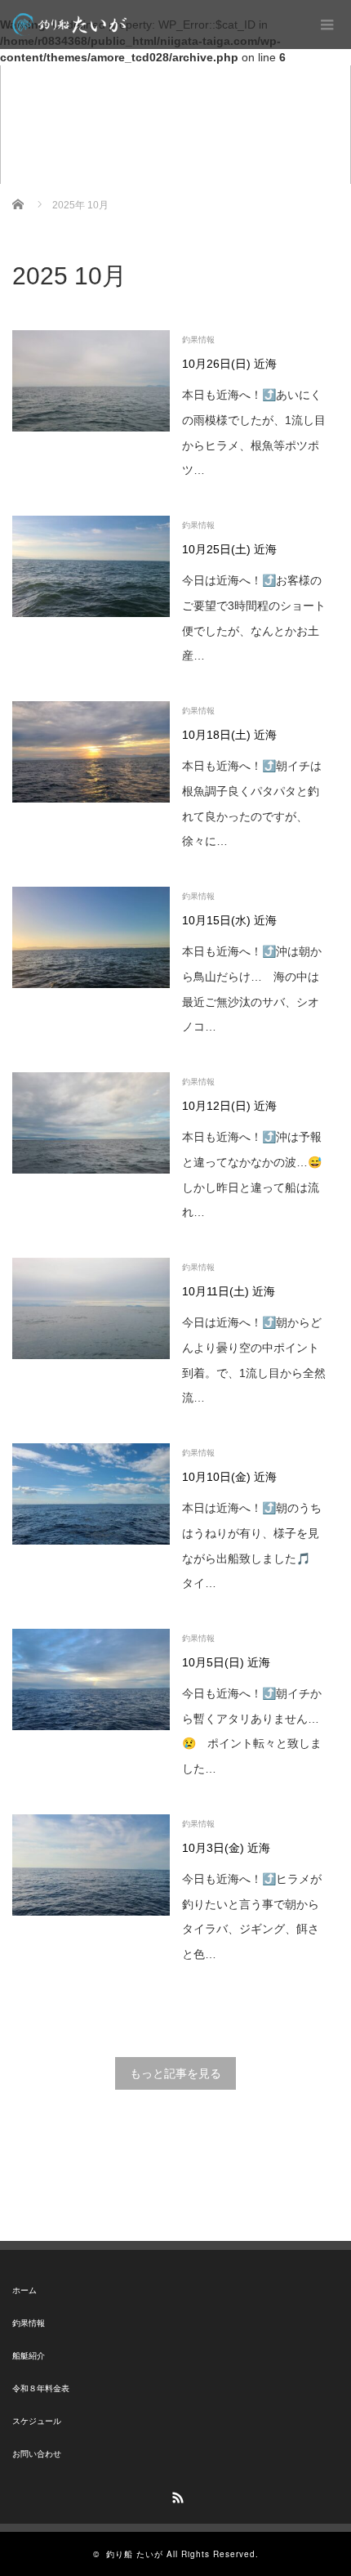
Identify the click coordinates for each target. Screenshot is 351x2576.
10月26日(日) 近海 (229, 364)
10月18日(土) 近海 (229, 735)
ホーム (24, 2290)
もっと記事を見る (175, 2073)
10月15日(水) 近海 (229, 920)
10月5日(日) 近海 (226, 1662)
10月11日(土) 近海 (229, 1291)
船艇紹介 (29, 2356)
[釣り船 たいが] (69, 25)
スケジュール (37, 2421)
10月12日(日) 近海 (229, 1106)
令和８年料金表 (41, 2388)
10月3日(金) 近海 (226, 1848)
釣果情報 (198, 340)
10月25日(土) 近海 (229, 549)
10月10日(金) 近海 (229, 1477)
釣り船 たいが (135, 2554)
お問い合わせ (37, 2454)
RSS (175, 2495)
